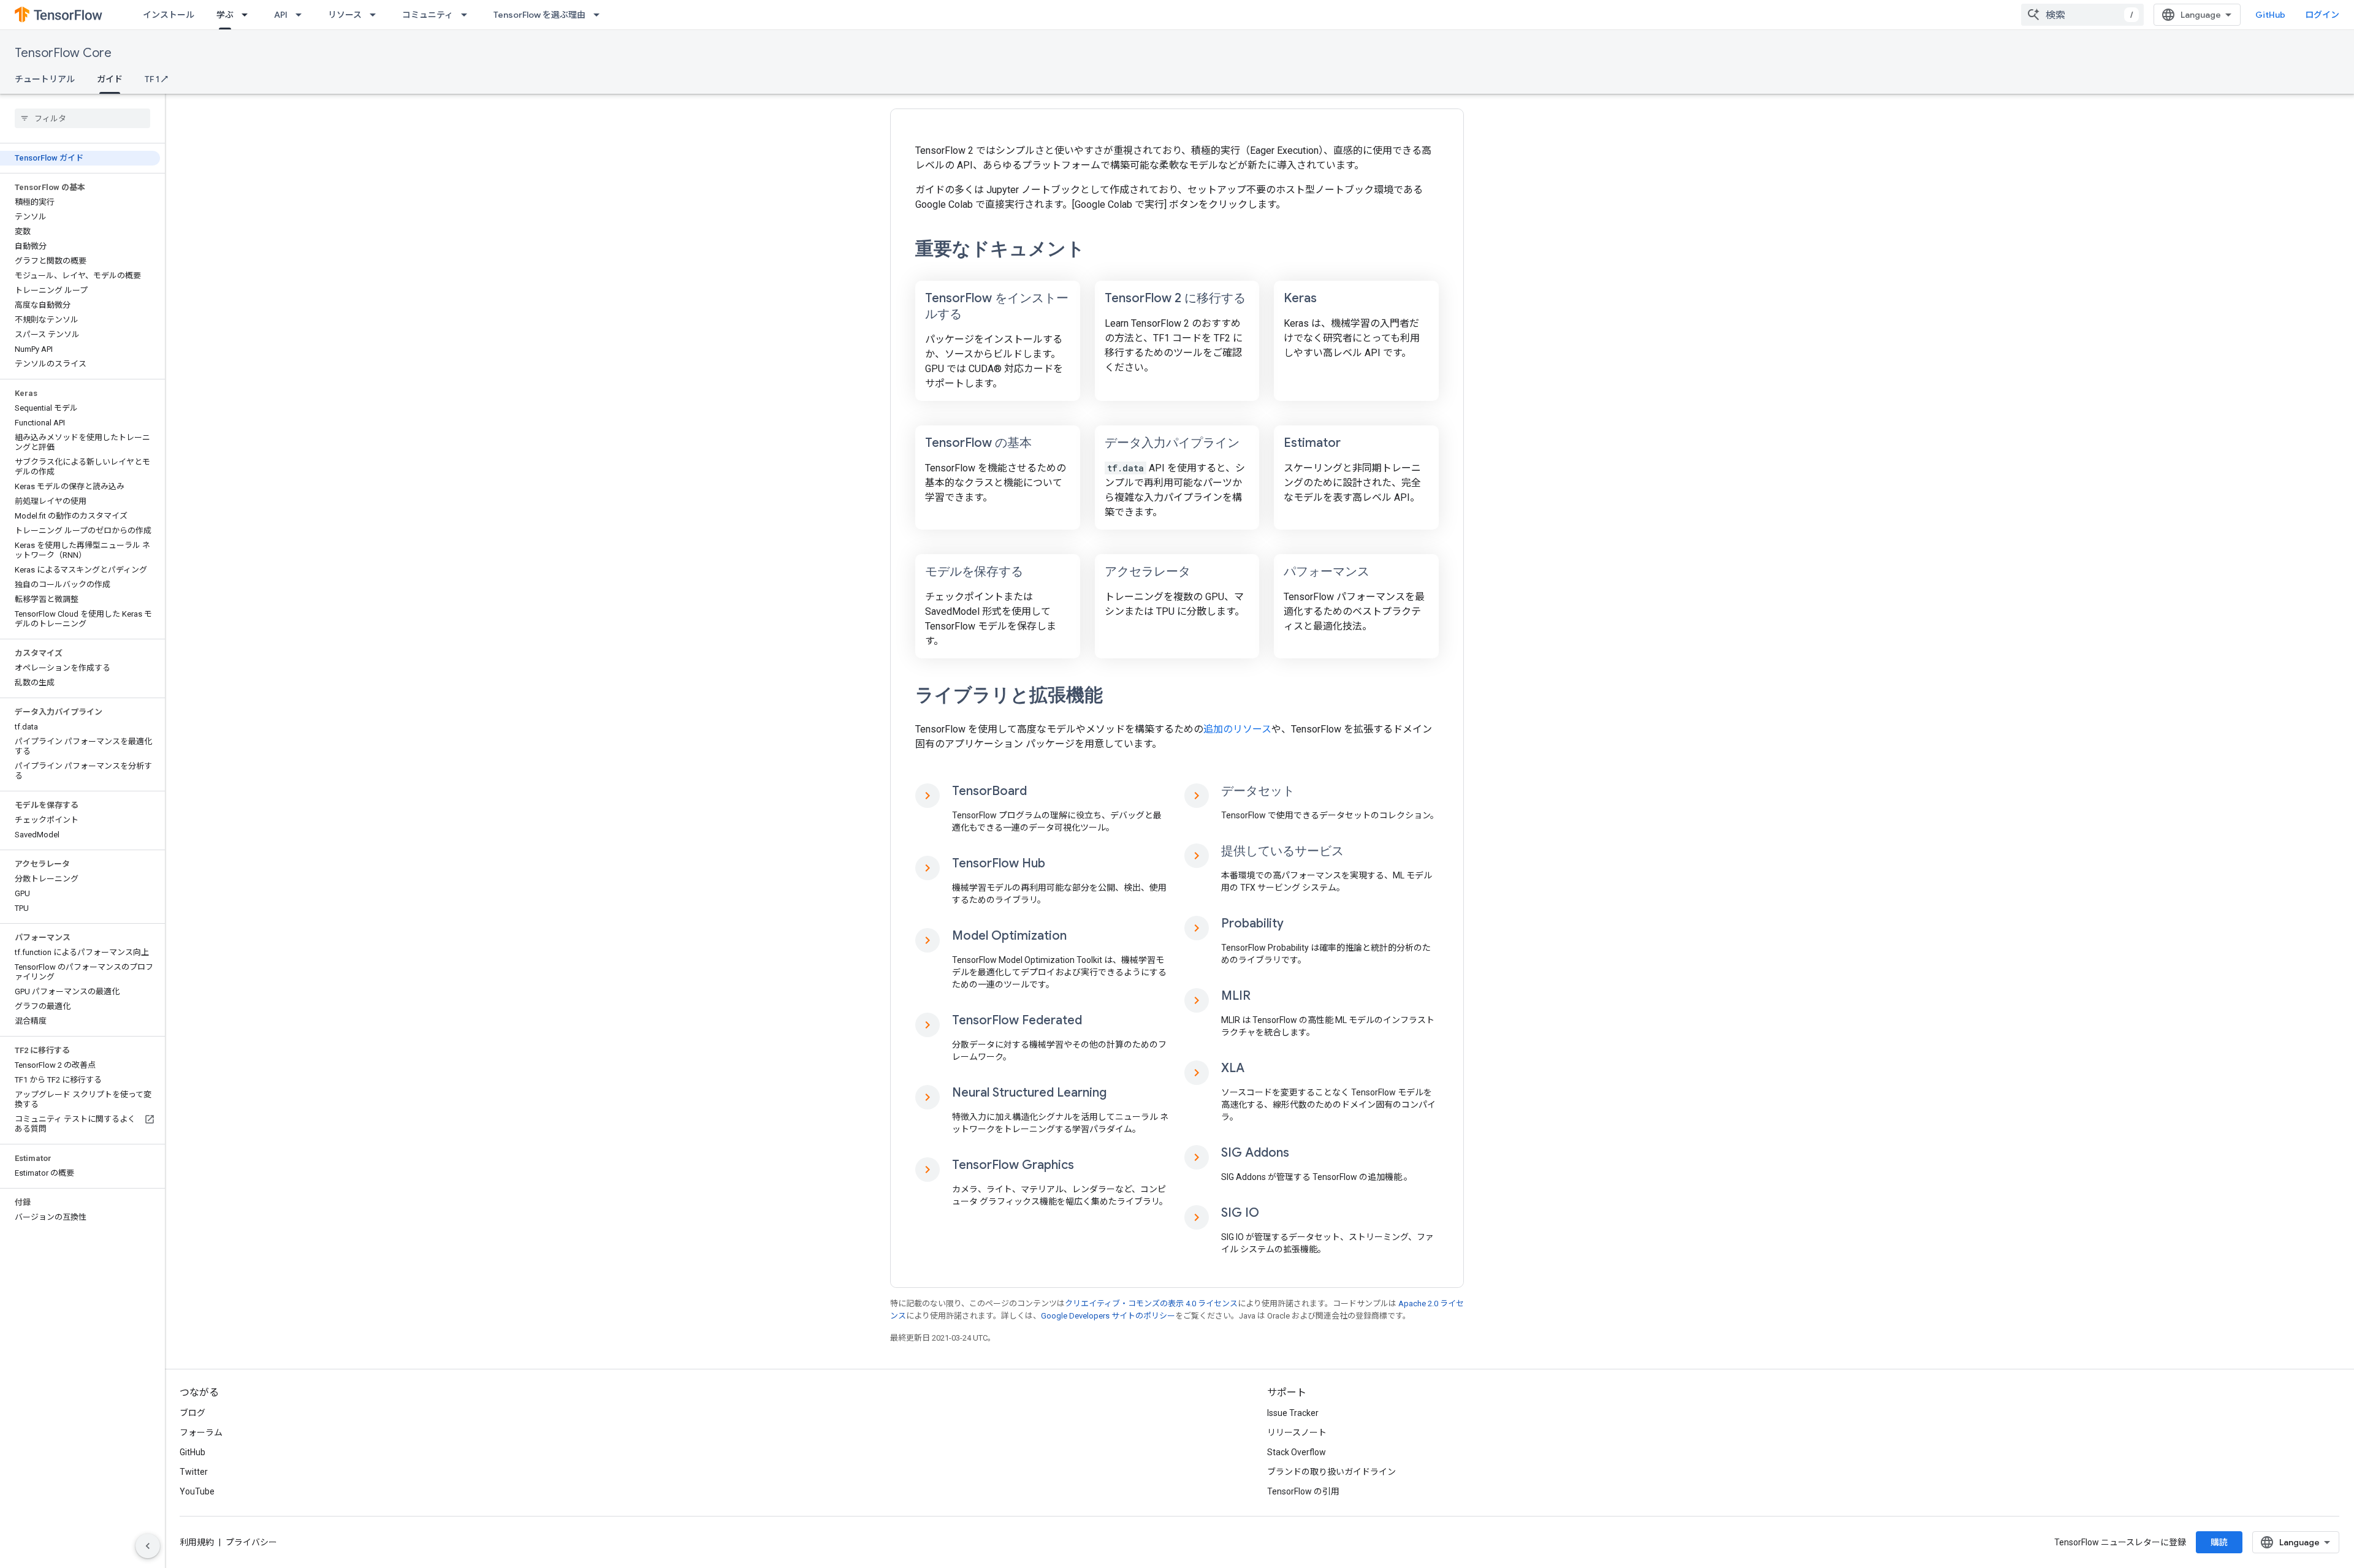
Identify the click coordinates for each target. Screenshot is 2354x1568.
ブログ (192, 1413)
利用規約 (197, 1542)
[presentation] (1177, 249)
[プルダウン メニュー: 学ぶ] (248, 15)
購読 (2219, 1542)
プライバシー (251, 1542)
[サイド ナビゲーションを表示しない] (148, 1546)
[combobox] (2082, 15)
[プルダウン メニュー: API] (302, 15)
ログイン (2322, 15)
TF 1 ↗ (156, 79)
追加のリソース (1237, 729)
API (281, 15)
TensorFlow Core (63, 53)
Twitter (194, 1472)
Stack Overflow (1297, 1452)
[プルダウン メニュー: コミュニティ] (468, 15)
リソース (345, 15)
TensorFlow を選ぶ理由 (539, 15)
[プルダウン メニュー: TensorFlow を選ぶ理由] (600, 15)
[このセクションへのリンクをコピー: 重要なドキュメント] (1102, 250)
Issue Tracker (1293, 1413)
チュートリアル (45, 79)
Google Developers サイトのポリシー (1108, 1316)
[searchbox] (82, 118)
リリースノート (1297, 1433)
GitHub (2270, 15)
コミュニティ (428, 15)
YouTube (197, 1491)
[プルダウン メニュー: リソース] (376, 15)
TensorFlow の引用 (1303, 1491)
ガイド (110, 79)
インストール (169, 15)
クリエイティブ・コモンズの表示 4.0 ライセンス (1151, 1303)
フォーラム (201, 1433)
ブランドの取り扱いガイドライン (1331, 1472)
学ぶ (225, 15)
